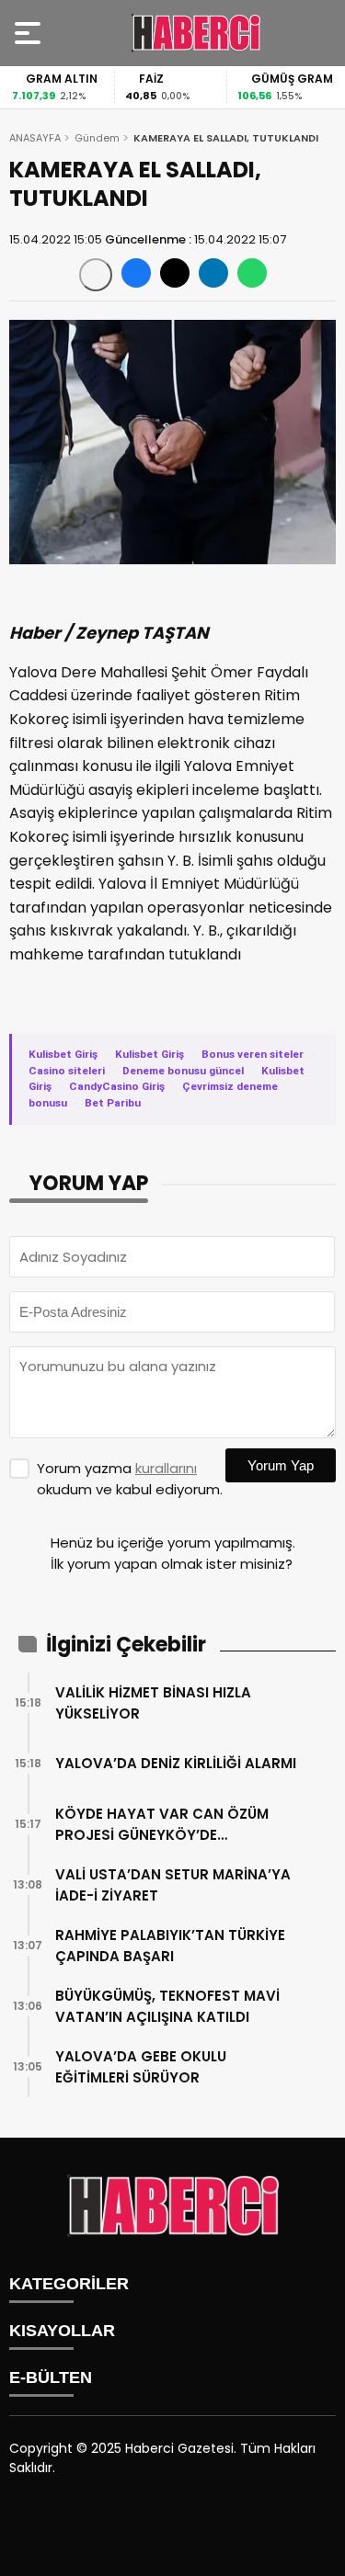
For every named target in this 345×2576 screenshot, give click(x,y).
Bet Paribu (113, 1103)
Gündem (97, 138)
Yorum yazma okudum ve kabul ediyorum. (130, 1479)
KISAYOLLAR (62, 2331)
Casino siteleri (67, 1071)
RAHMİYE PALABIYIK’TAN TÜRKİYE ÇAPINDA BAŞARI (170, 1946)
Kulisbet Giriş (63, 1054)
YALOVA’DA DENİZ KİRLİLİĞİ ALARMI (176, 1763)
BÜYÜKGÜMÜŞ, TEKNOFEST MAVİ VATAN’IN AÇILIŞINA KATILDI (167, 2006)
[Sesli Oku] (96, 275)
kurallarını (166, 1468)
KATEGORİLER (69, 2284)
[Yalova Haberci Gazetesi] (196, 33)
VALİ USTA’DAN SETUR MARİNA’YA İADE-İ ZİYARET (173, 1885)
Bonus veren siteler (253, 1054)
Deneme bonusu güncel (183, 1071)
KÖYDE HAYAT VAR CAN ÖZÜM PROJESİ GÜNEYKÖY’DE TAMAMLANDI (162, 1825)
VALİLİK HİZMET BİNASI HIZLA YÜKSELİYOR (153, 1703)
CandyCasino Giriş (117, 1086)
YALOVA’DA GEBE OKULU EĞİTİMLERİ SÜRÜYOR (141, 2067)
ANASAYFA (35, 138)
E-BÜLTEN (51, 2377)
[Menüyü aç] (30, 33)
